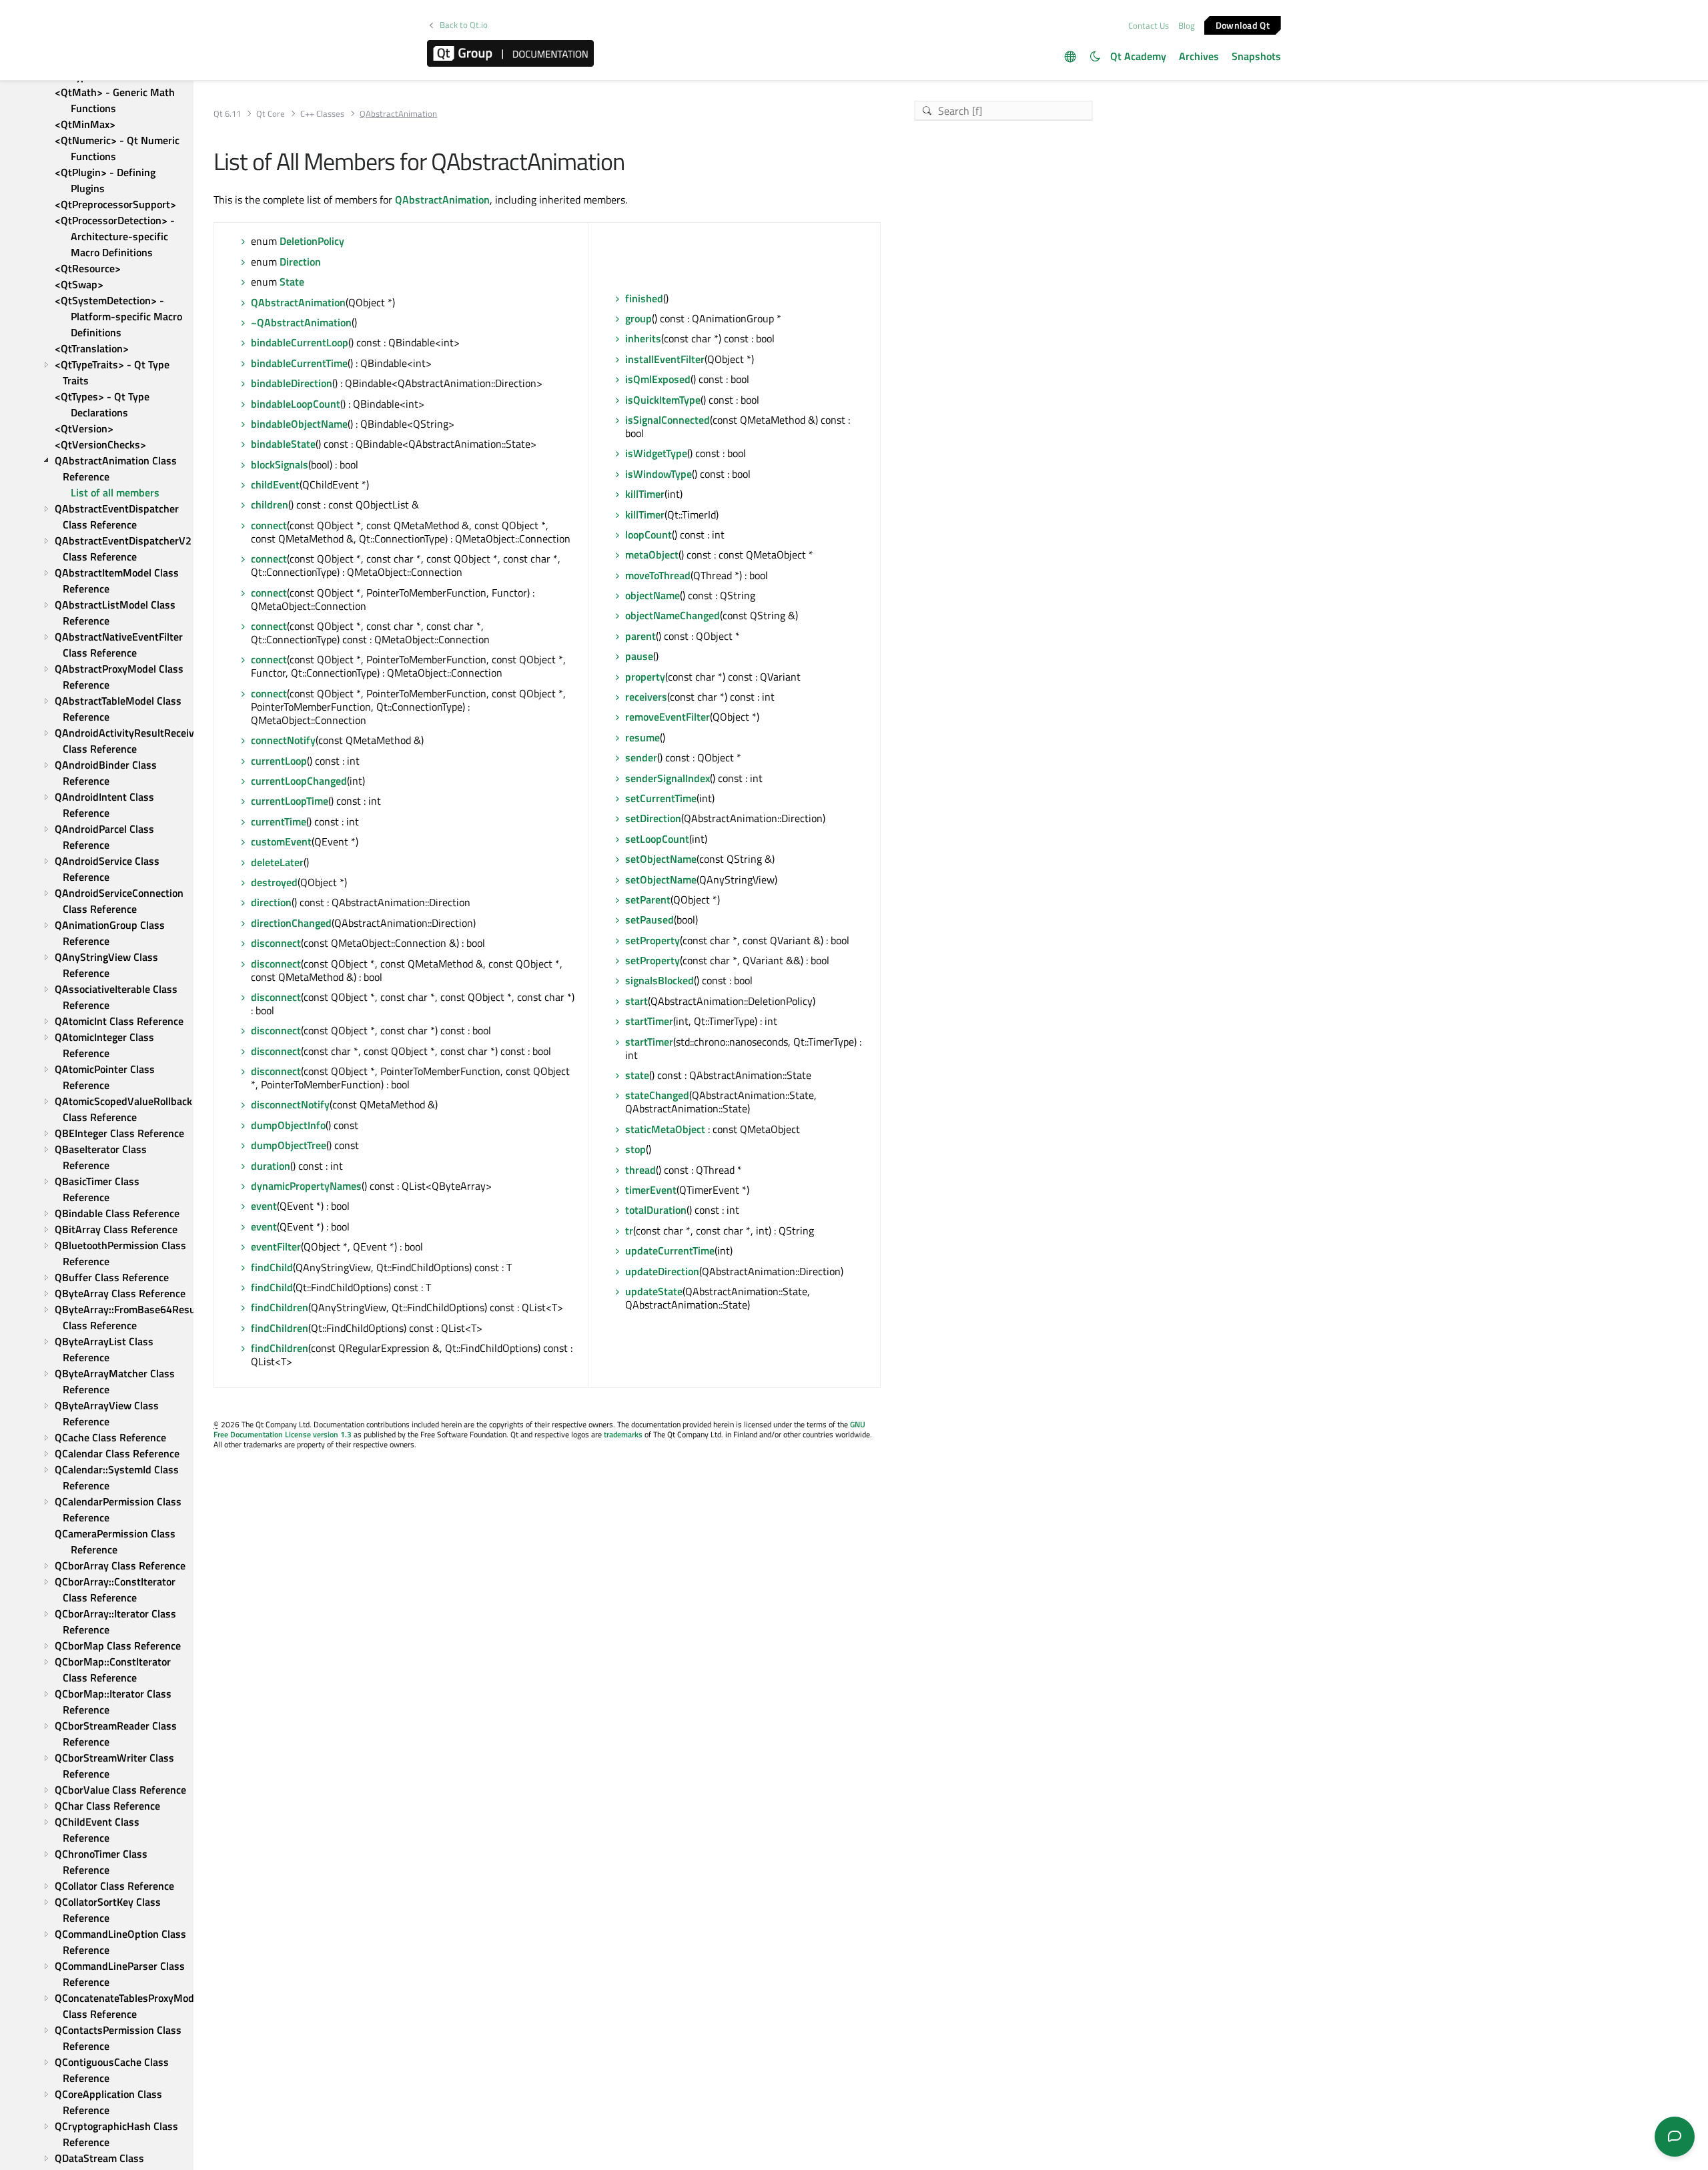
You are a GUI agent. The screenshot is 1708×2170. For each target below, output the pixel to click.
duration (271, 1166)
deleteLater (277, 862)
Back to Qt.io (464, 25)
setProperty (653, 940)
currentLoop (279, 761)
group (638, 318)
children (270, 504)
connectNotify (283, 740)
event (264, 1206)
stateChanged (657, 1095)
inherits (643, 338)
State (292, 282)
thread (640, 1170)
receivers (646, 697)
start (636, 1001)
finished (644, 298)
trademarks (623, 1434)
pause (639, 656)
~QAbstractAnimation (301, 322)
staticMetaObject (665, 1129)
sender (641, 757)
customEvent (281, 841)
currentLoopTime (290, 801)
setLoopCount (657, 839)
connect (269, 525)
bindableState (283, 444)
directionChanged (291, 923)
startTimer (649, 1021)
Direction (300, 262)
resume (643, 737)
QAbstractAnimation (442, 200)
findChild (272, 1267)
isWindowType (659, 474)
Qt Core (271, 114)
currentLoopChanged (299, 781)
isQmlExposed (658, 379)
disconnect (276, 943)
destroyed (274, 882)
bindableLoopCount (296, 404)
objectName (653, 595)
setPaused (650, 920)
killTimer (645, 494)
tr (629, 1230)
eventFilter (276, 1246)
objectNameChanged (673, 615)
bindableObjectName (299, 424)
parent (640, 636)
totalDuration (656, 1210)
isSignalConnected (668, 420)
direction (271, 902)
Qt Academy (1138, 56)
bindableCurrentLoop (300, 342)
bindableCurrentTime (299, 363)
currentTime (279, 821)
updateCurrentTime (670, 1250)
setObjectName (661, 859)
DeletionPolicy (312, 241)
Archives (1199, 56)
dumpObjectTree (289, 1145)
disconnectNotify (290, 1104)
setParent (648, 899)
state (637, 1075)
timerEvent (651, 1190)
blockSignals (280, 464)
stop (635, 1149)
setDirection (653, 818)
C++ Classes (322, 114)
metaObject (652, 555)
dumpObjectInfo (288, 1125)
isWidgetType (656, 453)
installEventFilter (665, 359)
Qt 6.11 (227, 114)
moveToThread (658, 575)
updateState (654, 1291)
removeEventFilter (668, 717)
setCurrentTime (661, 798)
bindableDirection (292, 383)
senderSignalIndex (668, 778)
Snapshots (1256, 56)
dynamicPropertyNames (306, 1186)
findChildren (280, 1307)
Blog (1187, 25)
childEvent (275, 484)
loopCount (649, 534)
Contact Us (1149, 25)
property (645, 677)
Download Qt (1243, 24)
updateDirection (662, 1271)
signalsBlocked (660, 980)
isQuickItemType (663, 400)
